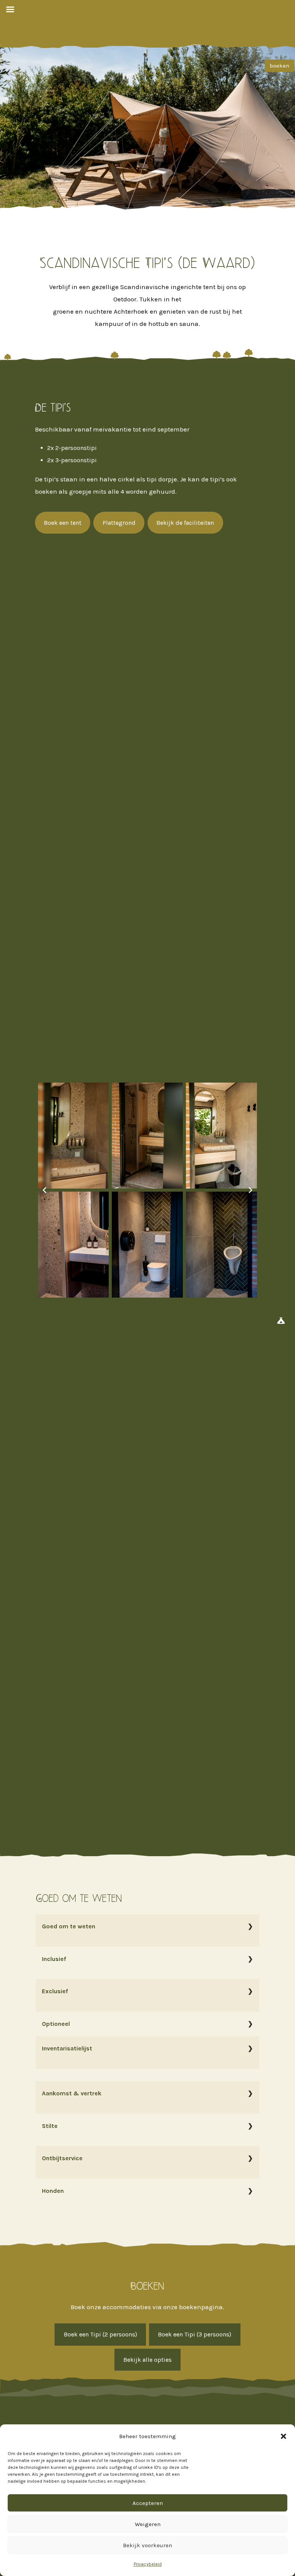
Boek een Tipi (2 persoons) (100, 2334)
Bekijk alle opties (147, 2360)
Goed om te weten (69, 1926)
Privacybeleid (148, 2564)
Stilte (50, 2126)
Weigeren (148, 2524)
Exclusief (55, 1991)
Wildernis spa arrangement (137, 2036)
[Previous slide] (45, 1190)
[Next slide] (250, 1190)
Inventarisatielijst (67, 2048)
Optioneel (56, 2024)
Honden (53, 2191)
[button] (283, 2436)
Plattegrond (119, 523)
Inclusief (54, 1959)
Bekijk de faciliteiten (185, 523)
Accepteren (148, 2503)
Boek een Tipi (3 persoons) (195, 2334)
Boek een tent (63, 523)
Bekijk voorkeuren (147, 2545)
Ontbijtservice (62, 2158)
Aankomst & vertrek (72, 2093)
